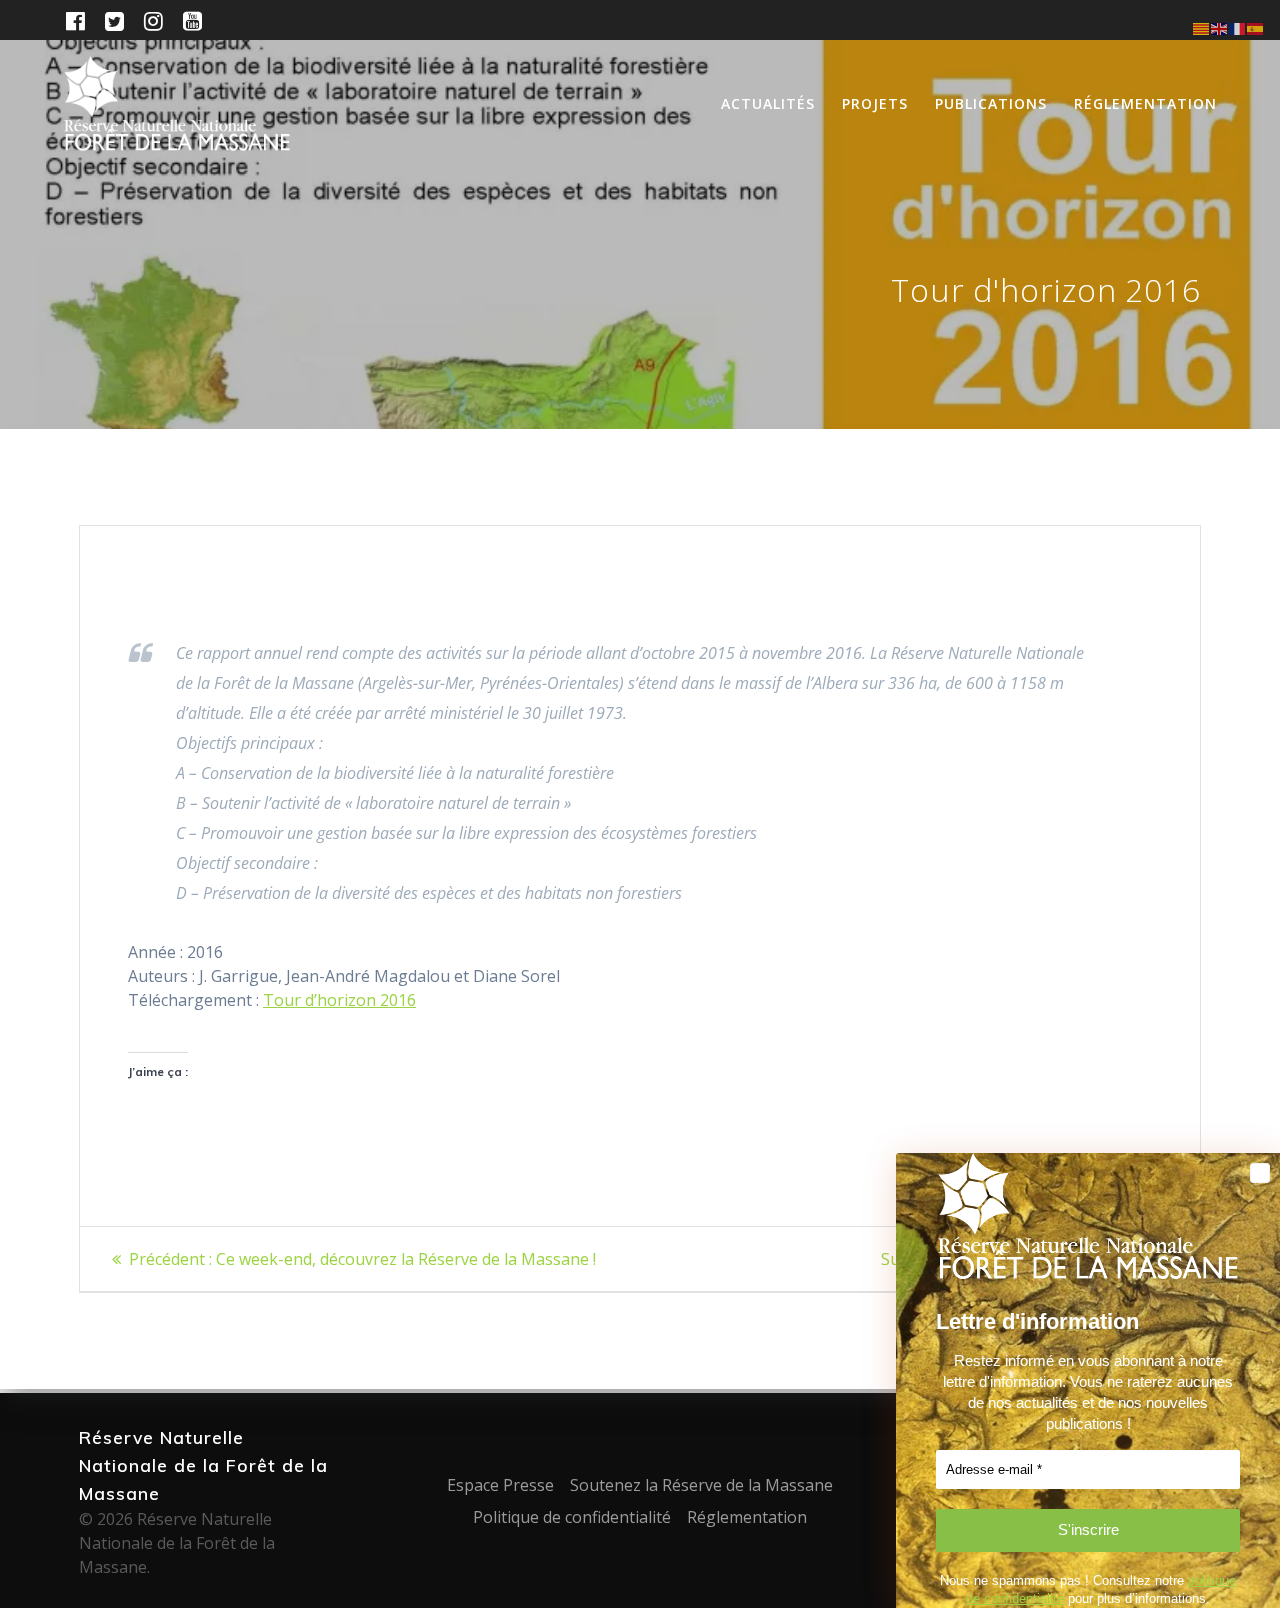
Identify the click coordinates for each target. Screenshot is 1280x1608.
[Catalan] (1202, 27)
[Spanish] (1256, 27)
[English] (1220, 27)
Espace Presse (500, 1485)
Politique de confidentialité (572, 1517)
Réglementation (1145, 103)
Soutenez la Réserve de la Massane (701, 1485)
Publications (991, 103)
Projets (875, 103)
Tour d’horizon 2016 (339, 1000)
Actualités (768, 103)
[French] (1238, 27)
